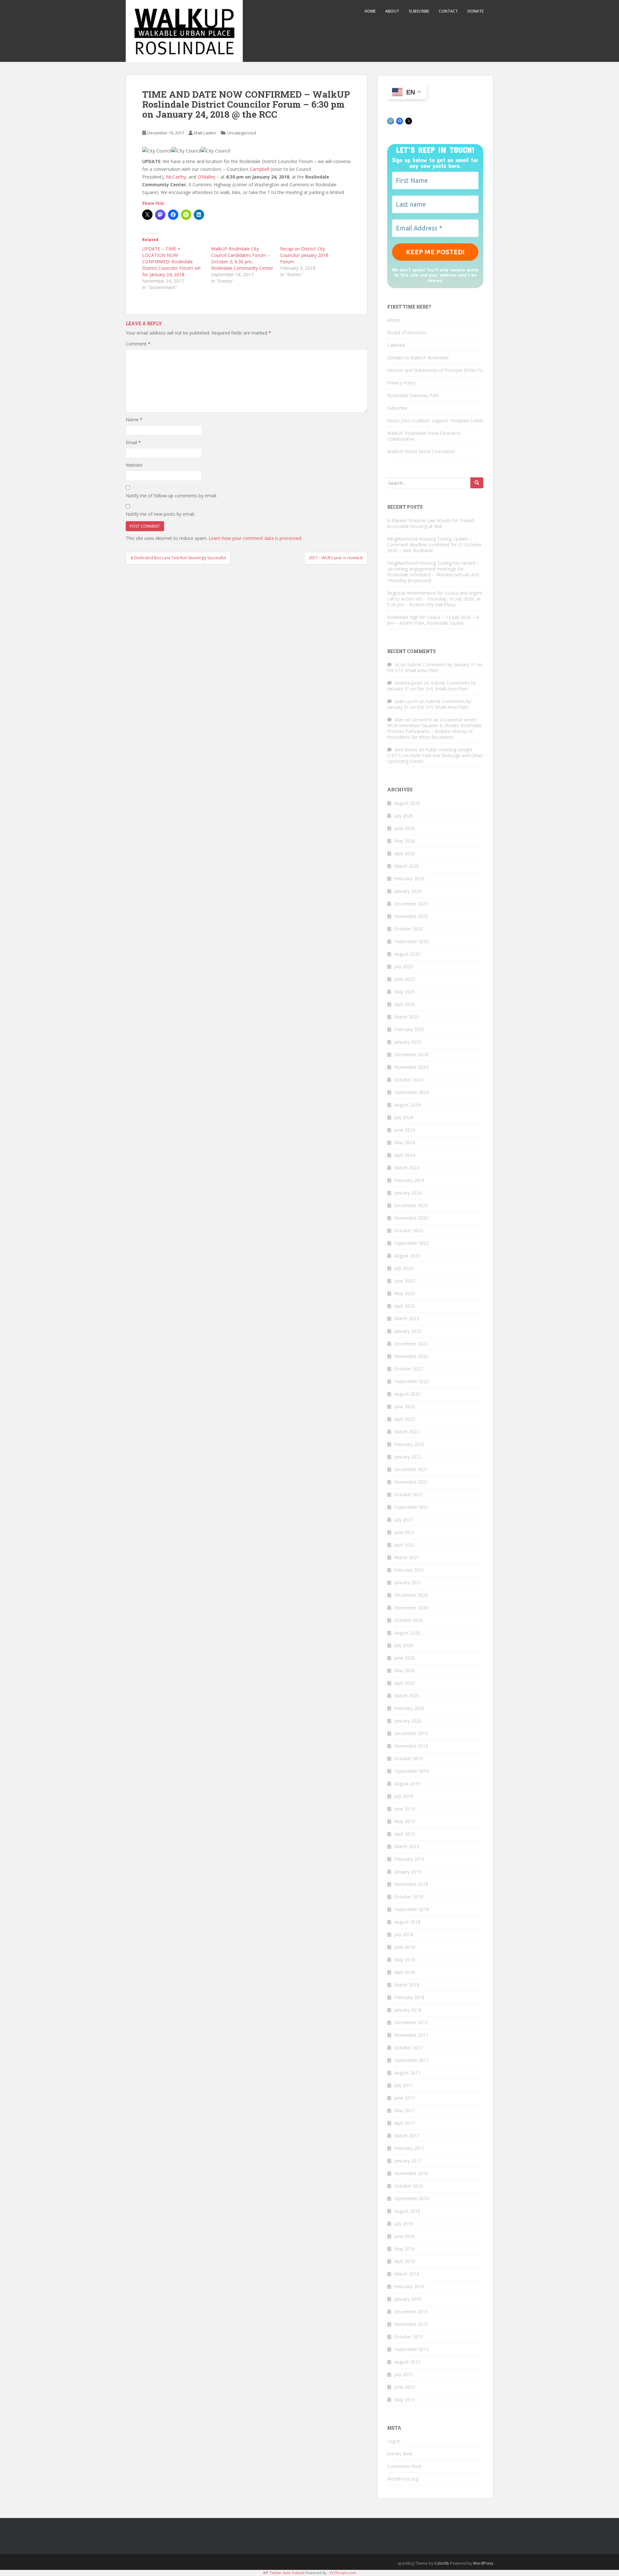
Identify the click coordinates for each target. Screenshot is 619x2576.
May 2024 (405, 1142)
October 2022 (409, 1369)
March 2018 (407, 1985)
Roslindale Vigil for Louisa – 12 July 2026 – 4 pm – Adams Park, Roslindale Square (433, 620)
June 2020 (405, 1658)
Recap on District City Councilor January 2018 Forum (304, 255)
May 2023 (405, 1293)
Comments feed (404, 2466)
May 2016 (405, 2249)
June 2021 (405, 1532)
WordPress (483, 2563)
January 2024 (408, 1193)
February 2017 (409, 2148)
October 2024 (409, 1080)
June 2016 (405, 2236)
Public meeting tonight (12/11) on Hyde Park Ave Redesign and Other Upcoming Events (435, 755)
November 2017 (411, 2035)
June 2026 (405, 828)
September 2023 (412, 1243)
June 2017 (405, 2098)
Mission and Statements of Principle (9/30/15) (435, 370)
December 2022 (411, 1344)
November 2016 (411, 2173)
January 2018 (408, 2010)
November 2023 (411, 1218)
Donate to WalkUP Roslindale (418, 358)
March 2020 (407, 1696)
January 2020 (408, 1721)
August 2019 (407, 1784)
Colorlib (442, 2563)
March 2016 (407, 2274)
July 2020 (404, 1645)
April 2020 (405, 1683)
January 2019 (408, 1872)
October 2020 (409, 1620)
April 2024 (405, 1155)
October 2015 (409, 2337)
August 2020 (407, 1633)
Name (134, 420)
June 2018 (405, 1947)
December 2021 (411, 1469)
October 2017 (409, 2048)
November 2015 (411, 2324)
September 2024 (412, 1092)
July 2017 (404, 2085)
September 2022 (412, 1381)
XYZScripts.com (343, 2573)
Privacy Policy (401, 383)
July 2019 (404, 1796)
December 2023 (411, 1205)
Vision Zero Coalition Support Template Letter (435, 420)
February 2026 (409, 878)
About (392, 11)
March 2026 (407, 866)
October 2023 (409, 1230)
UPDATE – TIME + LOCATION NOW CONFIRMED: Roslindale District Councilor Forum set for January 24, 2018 (172, 262)
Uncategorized (242, 133)
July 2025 (404, 966)
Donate (476, 11)
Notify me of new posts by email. (160, 514)
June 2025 (405, 979)
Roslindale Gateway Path (413, 395)
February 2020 (409, 1708)
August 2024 (407, 1105)
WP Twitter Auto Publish (284, 2573)
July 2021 (404, 1520)
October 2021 (409, 1494)
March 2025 (407, 1017)
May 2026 (405, 841)
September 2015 (412, 2349)
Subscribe (419, 11)
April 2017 (405, 2123)
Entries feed (400, 2454)
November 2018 (411, 1884)
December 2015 (411, 2312)
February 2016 (409, 2286)
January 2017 (408, 2161)
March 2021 (407, 1557)
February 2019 (409, 1859)
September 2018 (412, 1909)
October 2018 (409, 1897)
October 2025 (409, 929)
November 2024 (411, 1067)
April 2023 (405, 1306)
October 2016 (409, 2186)
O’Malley (206, 177)
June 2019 (405, 1809)
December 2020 (411, 1595)
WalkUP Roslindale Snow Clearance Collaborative (424, 436)
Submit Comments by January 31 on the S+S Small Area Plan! (435, 667)
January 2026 (408, 891)
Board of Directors (407, 332)
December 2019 (411, 1733)
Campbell (260, 169)
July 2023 (404, 1268)
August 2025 (407, 954)
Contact (448, 11)
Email (133, 442)
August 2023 (407, 1256)
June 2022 (405, 1406)
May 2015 (405, 2400)
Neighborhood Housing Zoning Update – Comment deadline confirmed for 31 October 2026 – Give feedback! (434, 545)
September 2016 (412, 2198)
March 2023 (407, 1318)
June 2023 (405, 1281)
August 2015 (407, 2362)
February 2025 (409, 1029)
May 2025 (405, 992)
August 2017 (407, 2073)
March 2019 (407, 1846)
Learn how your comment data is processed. (255, 538)
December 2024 (411, 1054)
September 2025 (412, 941)
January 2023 (408, 1331)
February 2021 (409, 1570)
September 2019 (412, 1771)
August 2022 (407, 1394)
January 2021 (408, 1582)
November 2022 (411, 1356)
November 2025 (411, 916)
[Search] (477, 483)
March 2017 (407, 2136)
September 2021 (412, 1507)
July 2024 (404, 1117)
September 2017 (412, 2060)
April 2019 (405, 1834)
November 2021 (411, 1482)
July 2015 (404, 2374)
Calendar (396, 345)
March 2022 (407, 1432)
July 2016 (404, 2224)
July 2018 (404, 1934)
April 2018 (405, 1972)
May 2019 (405, 1821)
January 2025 (408, 1042)
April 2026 (405, 853)
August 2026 (407, 803)
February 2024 (409, 1180)
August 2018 (407, 1922)
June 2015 (405, 2387)
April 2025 (405, 1004)
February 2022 (409, 1444)
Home (370, 11)
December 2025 (411, 904)
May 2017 (405, 2110)
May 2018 (405, 1960)
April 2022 (405, 1419)
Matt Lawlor (205, 133)
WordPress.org (403, 2479)
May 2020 (405, 1670)
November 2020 (411, 1608)
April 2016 (405, 2261)
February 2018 (409, 1997)
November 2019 (411, 1746)
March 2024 (407, 1168)
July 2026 (404, 816)
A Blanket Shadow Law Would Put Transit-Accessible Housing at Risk (431, 523)
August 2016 (407, 2211)
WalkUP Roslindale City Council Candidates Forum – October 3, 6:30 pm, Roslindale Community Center (242, 258)
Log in (394, 2441)
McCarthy (176, 177)
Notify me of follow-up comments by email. (171, 496)
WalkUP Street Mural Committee (421, 451)
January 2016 (408, 2299)
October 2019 (409, 1758)
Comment (138, 344)
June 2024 (405, 1130)
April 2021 (405, 1545)
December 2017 (411, 2022)
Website (134, 465)
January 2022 (408, 1457)
